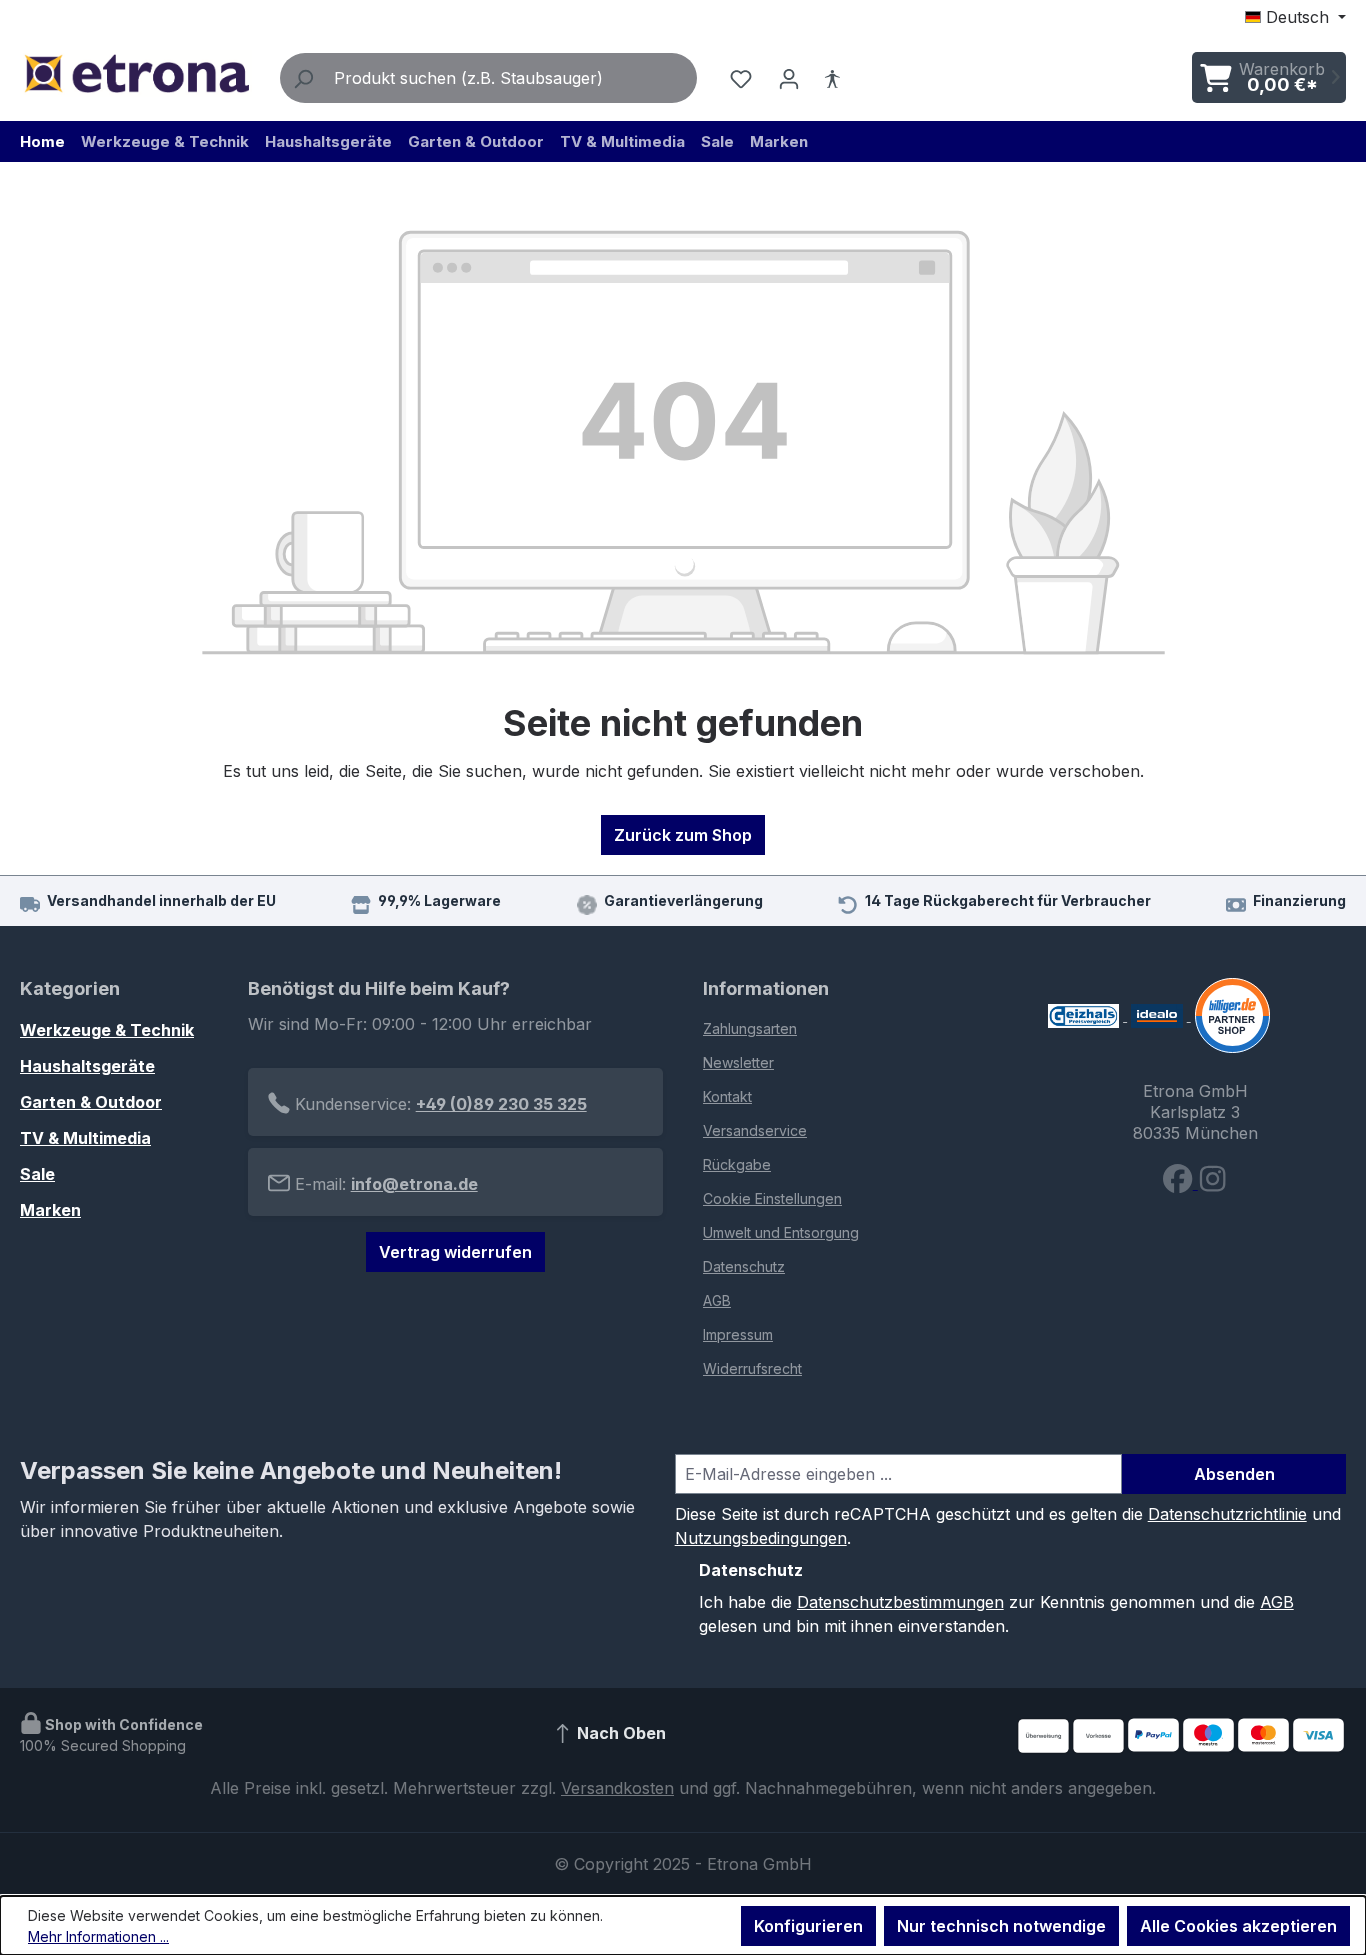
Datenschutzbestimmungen (900, 1602)
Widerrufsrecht (752, 1368)
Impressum (738, 1334)
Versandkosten (617, 1788)
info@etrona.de (414, 1184)
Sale (37, 1174)
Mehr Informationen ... (98, 1936)
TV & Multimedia (85, 1138)
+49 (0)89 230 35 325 (501, 1104)
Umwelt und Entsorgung (781, 1232)
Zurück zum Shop (683, 835)
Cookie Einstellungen (772, 1198)
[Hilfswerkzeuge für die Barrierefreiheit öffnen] (832, 78)
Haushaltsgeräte (87, 1066)
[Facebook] (1180, 1183)
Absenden (1234, 1474)
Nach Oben (619, 1733)
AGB (717, 1300)
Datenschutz (744, 1266)
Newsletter (738, 1062)
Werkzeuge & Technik (107, 1030)
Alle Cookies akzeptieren (1238, 1926)
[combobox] (511, 78)
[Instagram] (1212, 1183)
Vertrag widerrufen (455, 1252)
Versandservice (755, 1130)
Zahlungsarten (750, 1028)
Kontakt (727, 1096)
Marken (50, 1210)
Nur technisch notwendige (1001, 1926)
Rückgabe (737, 1164)
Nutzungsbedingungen (761, 1538)
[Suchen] (303, 78)
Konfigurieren (808, 1926)
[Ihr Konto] (789, 78)
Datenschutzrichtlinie (1227, 1514)
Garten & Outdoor (91, 1102)
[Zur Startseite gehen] (136, 73)
